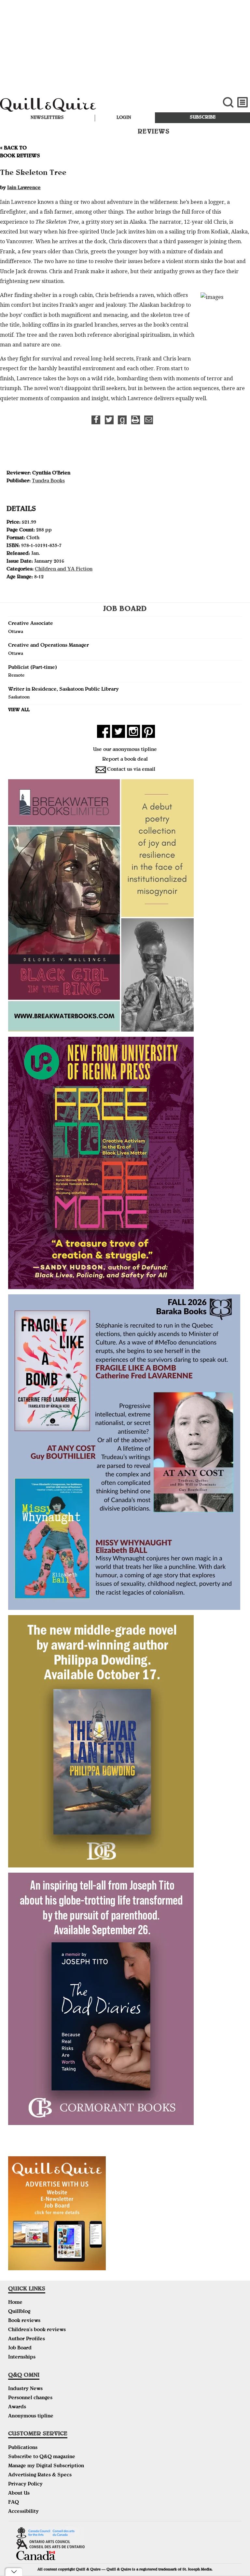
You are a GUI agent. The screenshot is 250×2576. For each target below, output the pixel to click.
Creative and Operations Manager (49, 646)
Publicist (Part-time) (33, 668)
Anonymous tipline (31, 2416)
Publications (23, 2448)
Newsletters (47, 118)
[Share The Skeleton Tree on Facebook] (96, 420)
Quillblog (19, 2312)
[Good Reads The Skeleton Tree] (122, 420)
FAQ (14, 2503)
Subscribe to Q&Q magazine (42, 2457)
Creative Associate (31, 624)
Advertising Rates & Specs (40, 2475)
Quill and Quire (84, 106)
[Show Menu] (243, 102)
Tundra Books (48, 481)
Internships (22, 2358)
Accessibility (23, 2512)
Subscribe (203, 118)
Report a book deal (125, 760)
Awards (17, 2407)
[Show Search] (228, 102)
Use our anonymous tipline (125, 750)
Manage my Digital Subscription (46, 2466)
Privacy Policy (25, 2485)
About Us (19, 2494)
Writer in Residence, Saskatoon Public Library (63, 690)
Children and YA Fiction (64, 570)
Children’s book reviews (37, 2330)
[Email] (149, 420)
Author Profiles (27, 2339)
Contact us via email (131, 770)
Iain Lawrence (24, 188)
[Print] (136, 420)
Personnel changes (30, 2398)
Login (124, 118)
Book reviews (24, 2321)
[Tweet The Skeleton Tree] (109, 420)
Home (15, 2303)
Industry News (25, 2389)
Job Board (20, 2348)
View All (19, 710)
